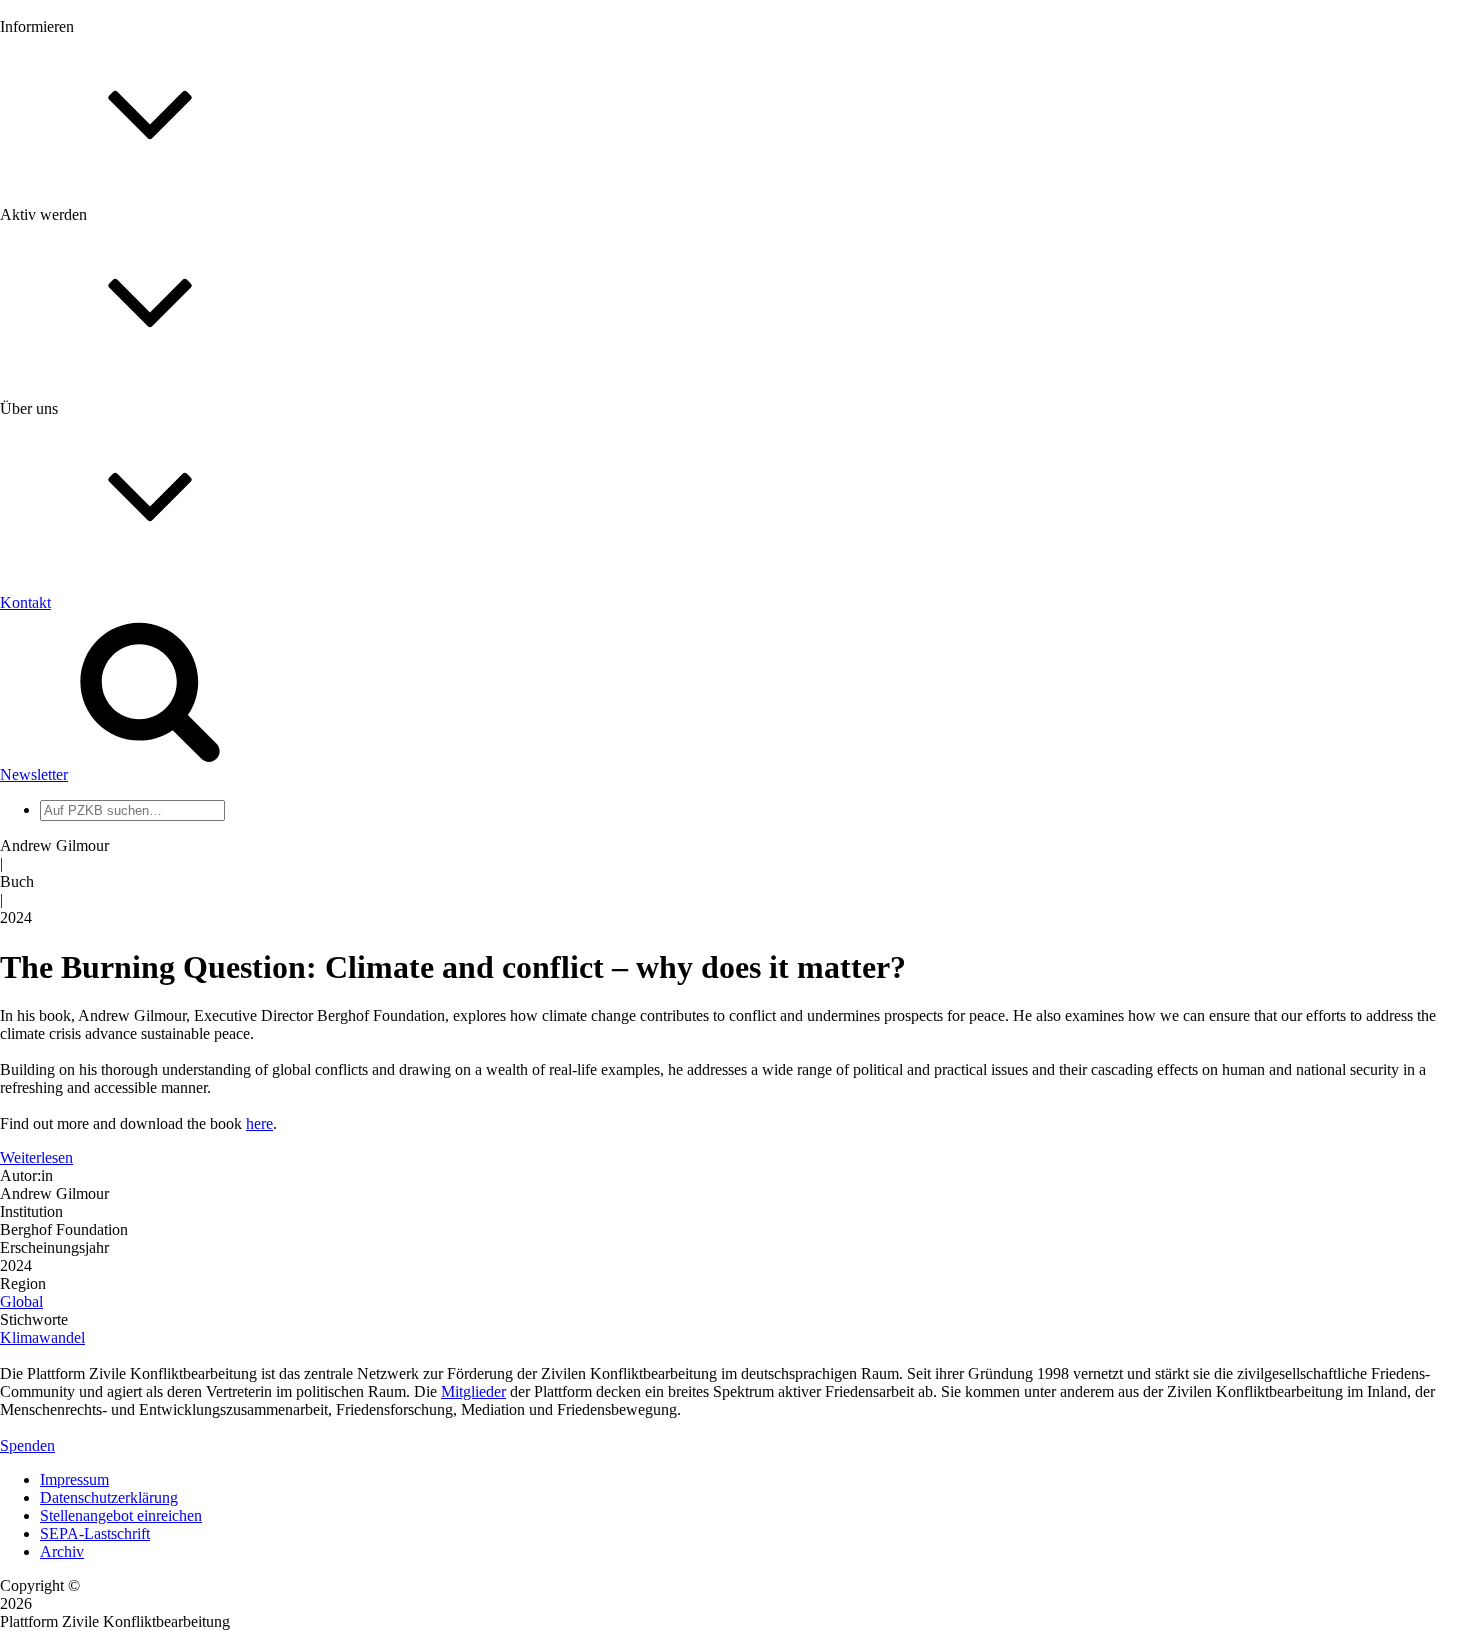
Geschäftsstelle (87, 773)
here (259, 1123)
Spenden (27, 1445)
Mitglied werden (92, 446)
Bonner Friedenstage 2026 (123, 286)
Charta (61, 659)
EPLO (60, 959)
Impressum (74, 1479)
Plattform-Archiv (93, 356)
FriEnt (60, 923)
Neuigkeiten (78, 214)
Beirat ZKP (76, 941)
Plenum (64, 827)
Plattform (69, 232)
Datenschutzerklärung (109, 1497)
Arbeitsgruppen (89, 845)
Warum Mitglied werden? (120, 464)
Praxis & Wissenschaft (110, 579)
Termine (66, 268)
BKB (57, 977)
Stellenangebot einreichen (121, 1515)
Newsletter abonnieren (111, 250)
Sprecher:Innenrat (96, 791)
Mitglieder (72, 482)
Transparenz (78, 677)
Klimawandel (42, 1337)
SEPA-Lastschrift (95, 1533)
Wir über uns (80, 641)
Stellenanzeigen (89, 304)
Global (21, 1301)
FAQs (59, 500)
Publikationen (83, 322)
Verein (60, 809)
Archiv (62, 1551)
